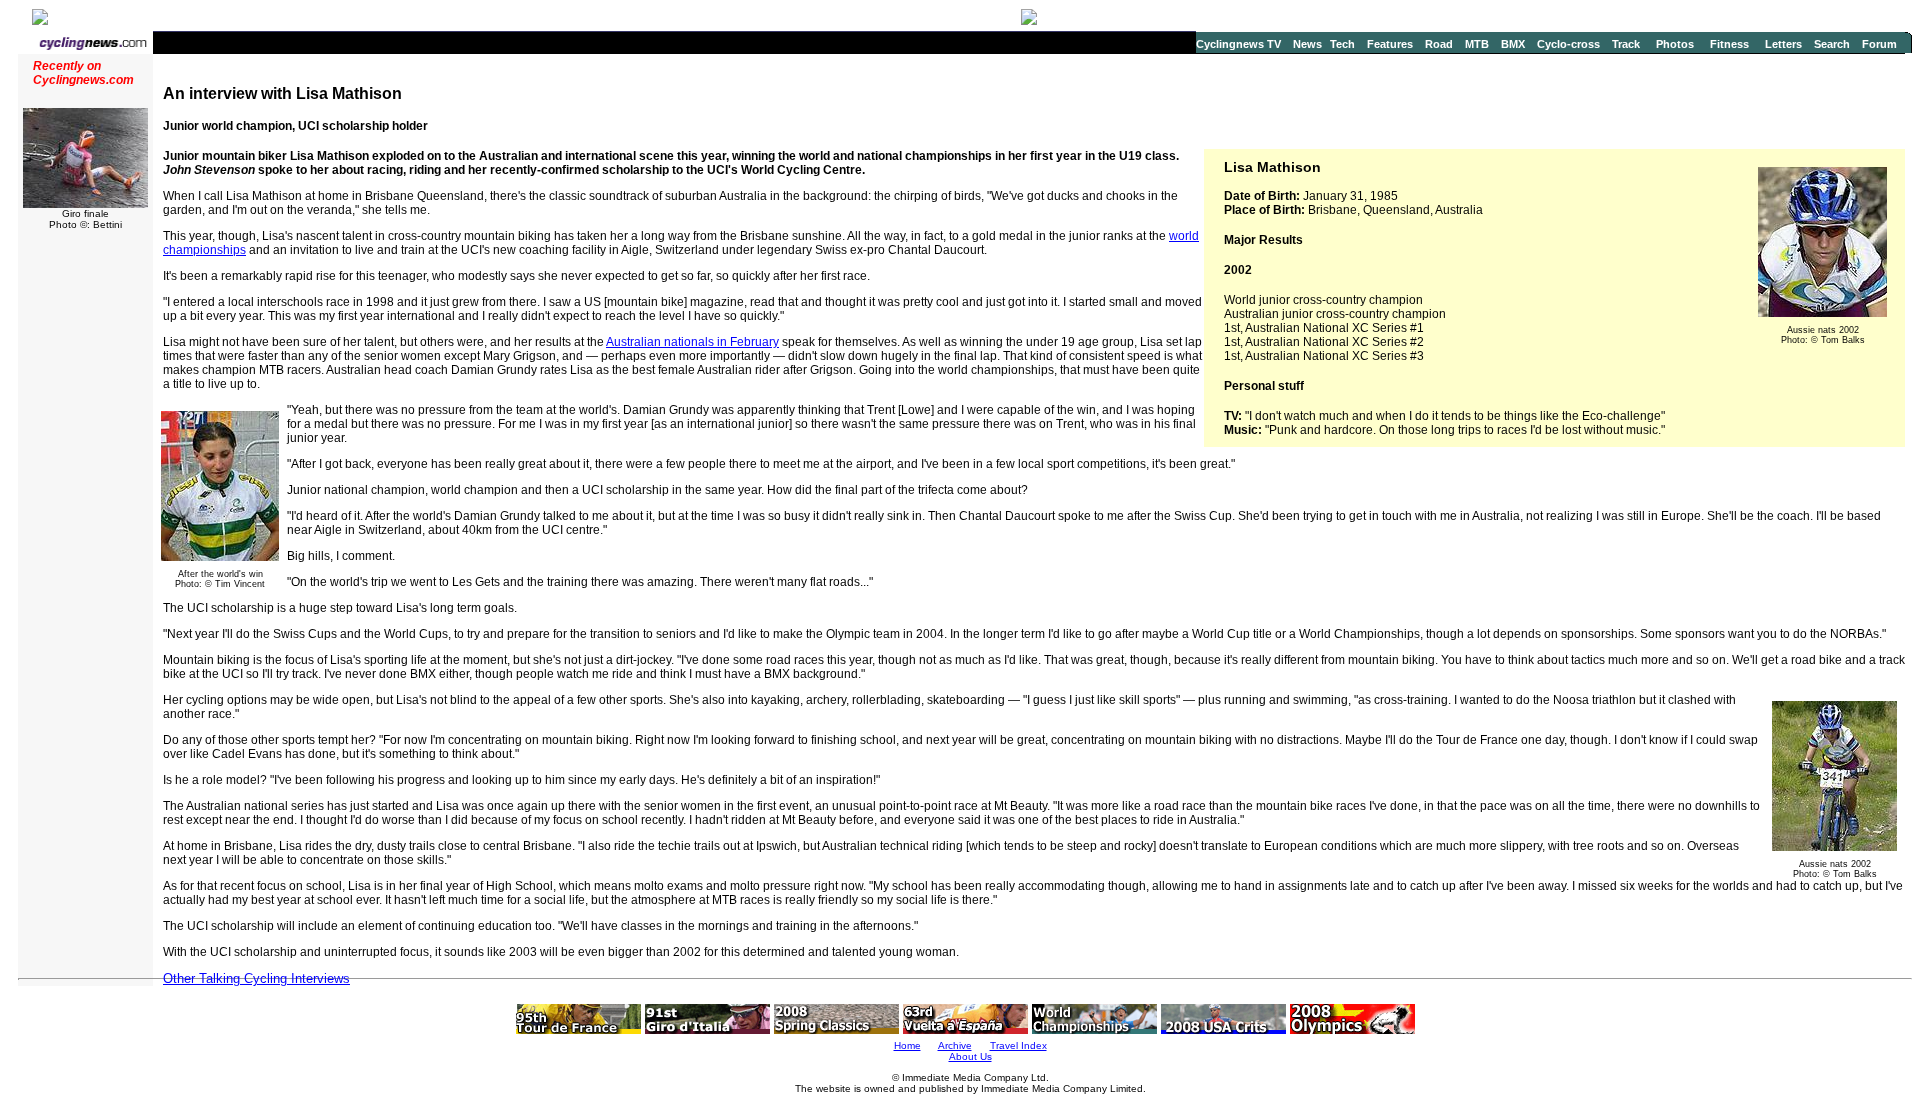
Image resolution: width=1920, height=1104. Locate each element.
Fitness (1729, 44)
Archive (955, 1045)
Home (907, 1045)
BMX (1513, 44)
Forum (1879, 44)
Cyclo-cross (1568, 44)
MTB (1477, 44)
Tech (1342, 44)
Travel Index (1018, 1045)
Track (1626, 44)
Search (1832, 44)
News (1307, 44)
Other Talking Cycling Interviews (256, 978)
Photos (1675, 44)
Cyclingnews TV (1238, 44)
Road (1439, 44)
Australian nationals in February (692, 342)
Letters (1783, 44)
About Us (970, 1056)
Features (1390, 44)
